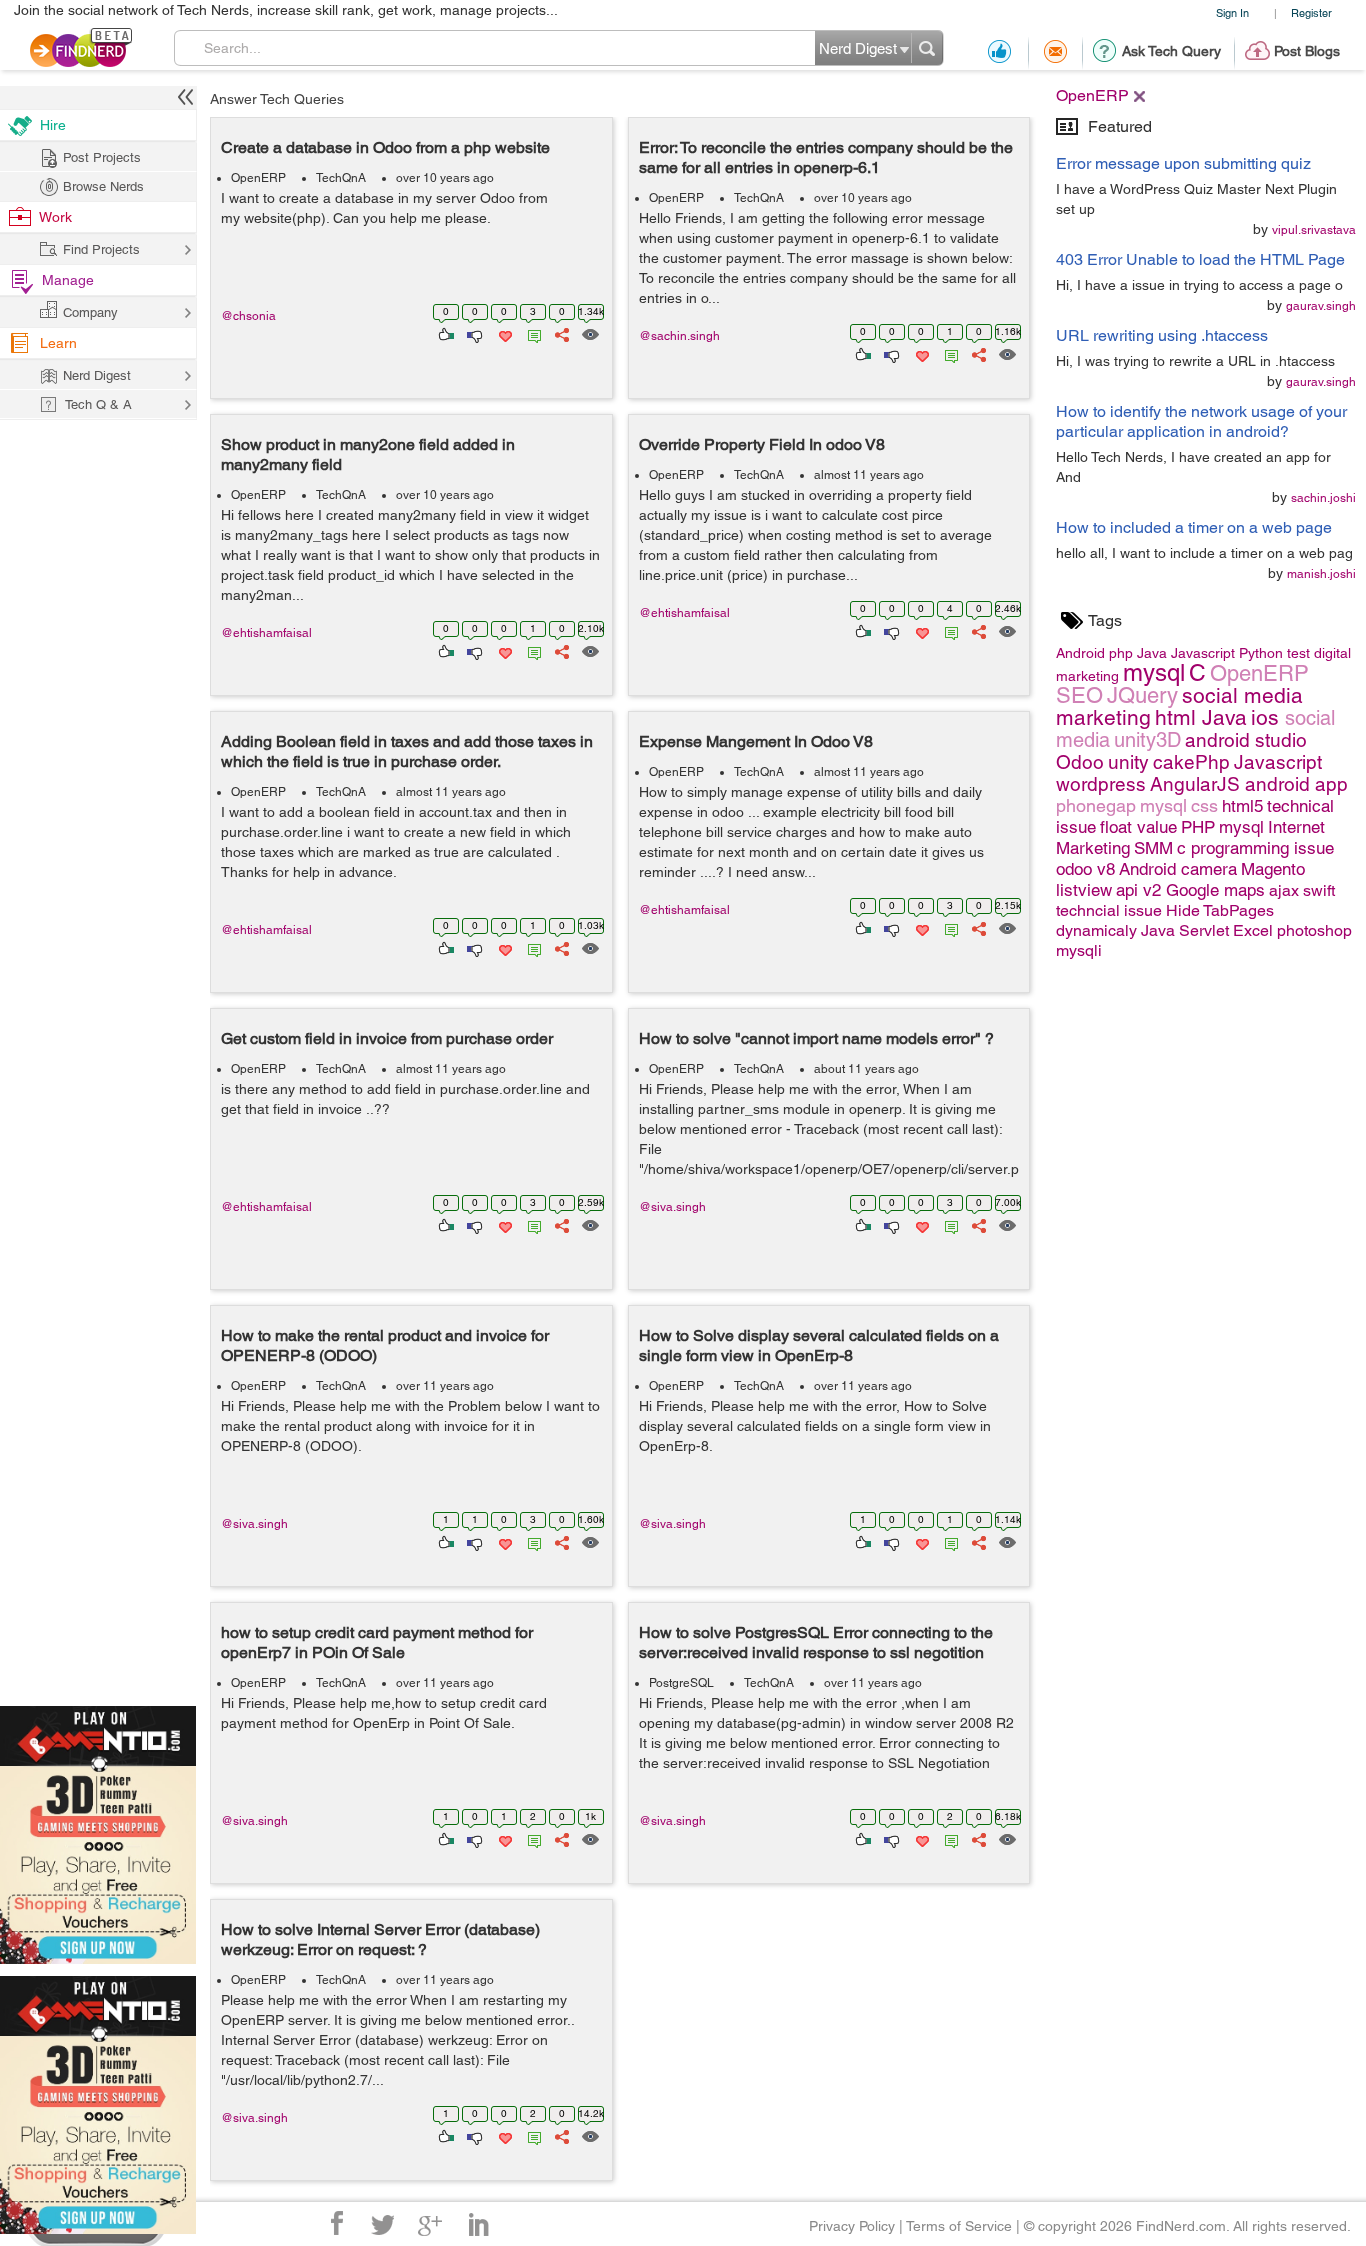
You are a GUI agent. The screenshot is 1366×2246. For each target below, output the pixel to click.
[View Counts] (589, 333)
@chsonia (248, 316)
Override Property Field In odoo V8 (762, 444)
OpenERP (258, 178)
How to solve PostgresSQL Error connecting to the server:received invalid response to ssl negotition (816, 1642)
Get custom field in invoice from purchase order (387, 1038)
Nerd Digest (97, 375)
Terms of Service (959, 2226)
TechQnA (341, 178)
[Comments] (531, 333)
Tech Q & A (98, 404)
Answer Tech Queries (277, 99)
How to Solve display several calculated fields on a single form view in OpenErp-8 (819, 1345)
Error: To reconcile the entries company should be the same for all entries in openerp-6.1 (826, 157)
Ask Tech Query (1171, 51)
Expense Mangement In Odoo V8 (756, 741)
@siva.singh (672, 1207)
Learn (58, 343)
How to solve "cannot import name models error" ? (816, 1038)
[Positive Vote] (444, 333)
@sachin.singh (679, 336)
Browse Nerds (103, 186)
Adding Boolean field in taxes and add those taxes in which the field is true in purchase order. (407, 751)
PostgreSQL (681, 1683)
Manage (68, 280)
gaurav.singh (1321, 306)
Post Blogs (1307, 51)
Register (1311, 12)
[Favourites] (503, 333)
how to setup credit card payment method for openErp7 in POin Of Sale (377, 1642)
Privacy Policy (852, 2226)
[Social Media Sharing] (560, 333)
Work (55, 217)
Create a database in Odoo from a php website (385, 147)
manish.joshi (1321, 574)
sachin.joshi (1323, 498)
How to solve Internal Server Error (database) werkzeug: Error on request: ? (380, 1939)
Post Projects (102, 157)
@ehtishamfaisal (266, 633)
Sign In (1232, 12)
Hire (53, 125)
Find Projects (101, 249)
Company (90, 312)
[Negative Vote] (473, 333)
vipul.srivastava (1314, 230)
